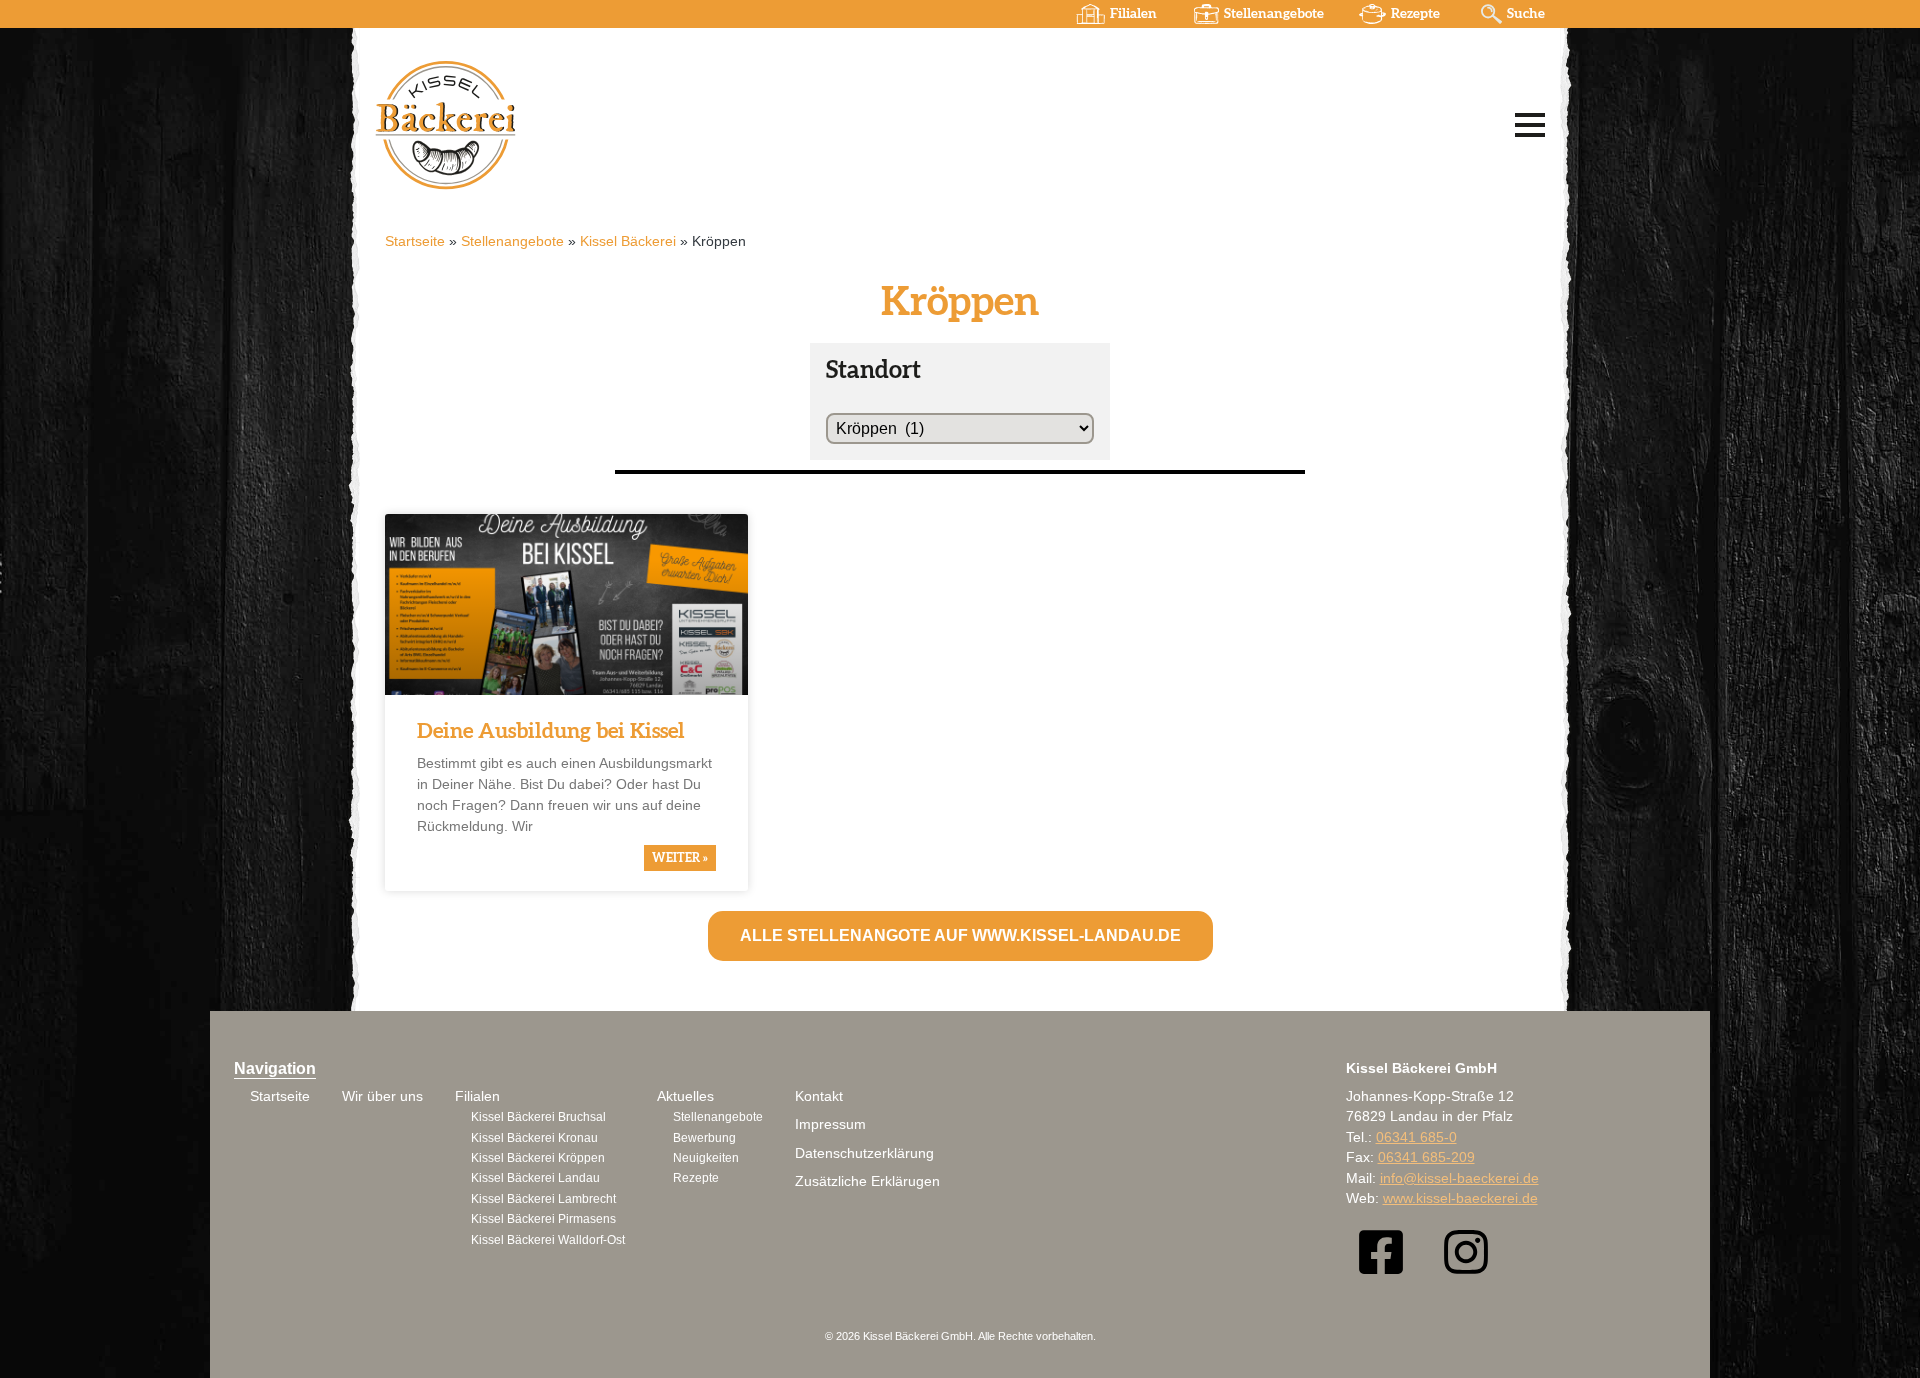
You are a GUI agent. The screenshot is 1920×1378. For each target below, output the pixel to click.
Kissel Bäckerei (628, 241)
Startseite (415, 241)
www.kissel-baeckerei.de (1460, 1198)
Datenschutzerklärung (864, 1153)
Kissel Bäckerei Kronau (534, 1138)
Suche (1526, 14)
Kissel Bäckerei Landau (535, 1178)
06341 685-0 (1416, 1137)
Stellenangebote (1274, 14)
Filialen (1133, 14)
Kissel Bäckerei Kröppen (538, 1158)
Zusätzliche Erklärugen (867, 1181)
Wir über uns (382, 1096)
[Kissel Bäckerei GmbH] (625, 124)
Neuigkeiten (706, 1158)
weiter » (680, 858)
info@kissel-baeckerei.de (1459, 1178)
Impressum (830, 1124)
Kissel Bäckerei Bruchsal (538, 1117)
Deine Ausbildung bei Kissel (551, 731)
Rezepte (1415, 14)
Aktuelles (685, 1096)
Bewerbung (704, 1138)
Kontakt (819, 1096)
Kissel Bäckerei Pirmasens (543, 1219)
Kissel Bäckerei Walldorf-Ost (548, 1240)
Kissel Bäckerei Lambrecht (543, 1199)
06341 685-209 (1426, 1157)
